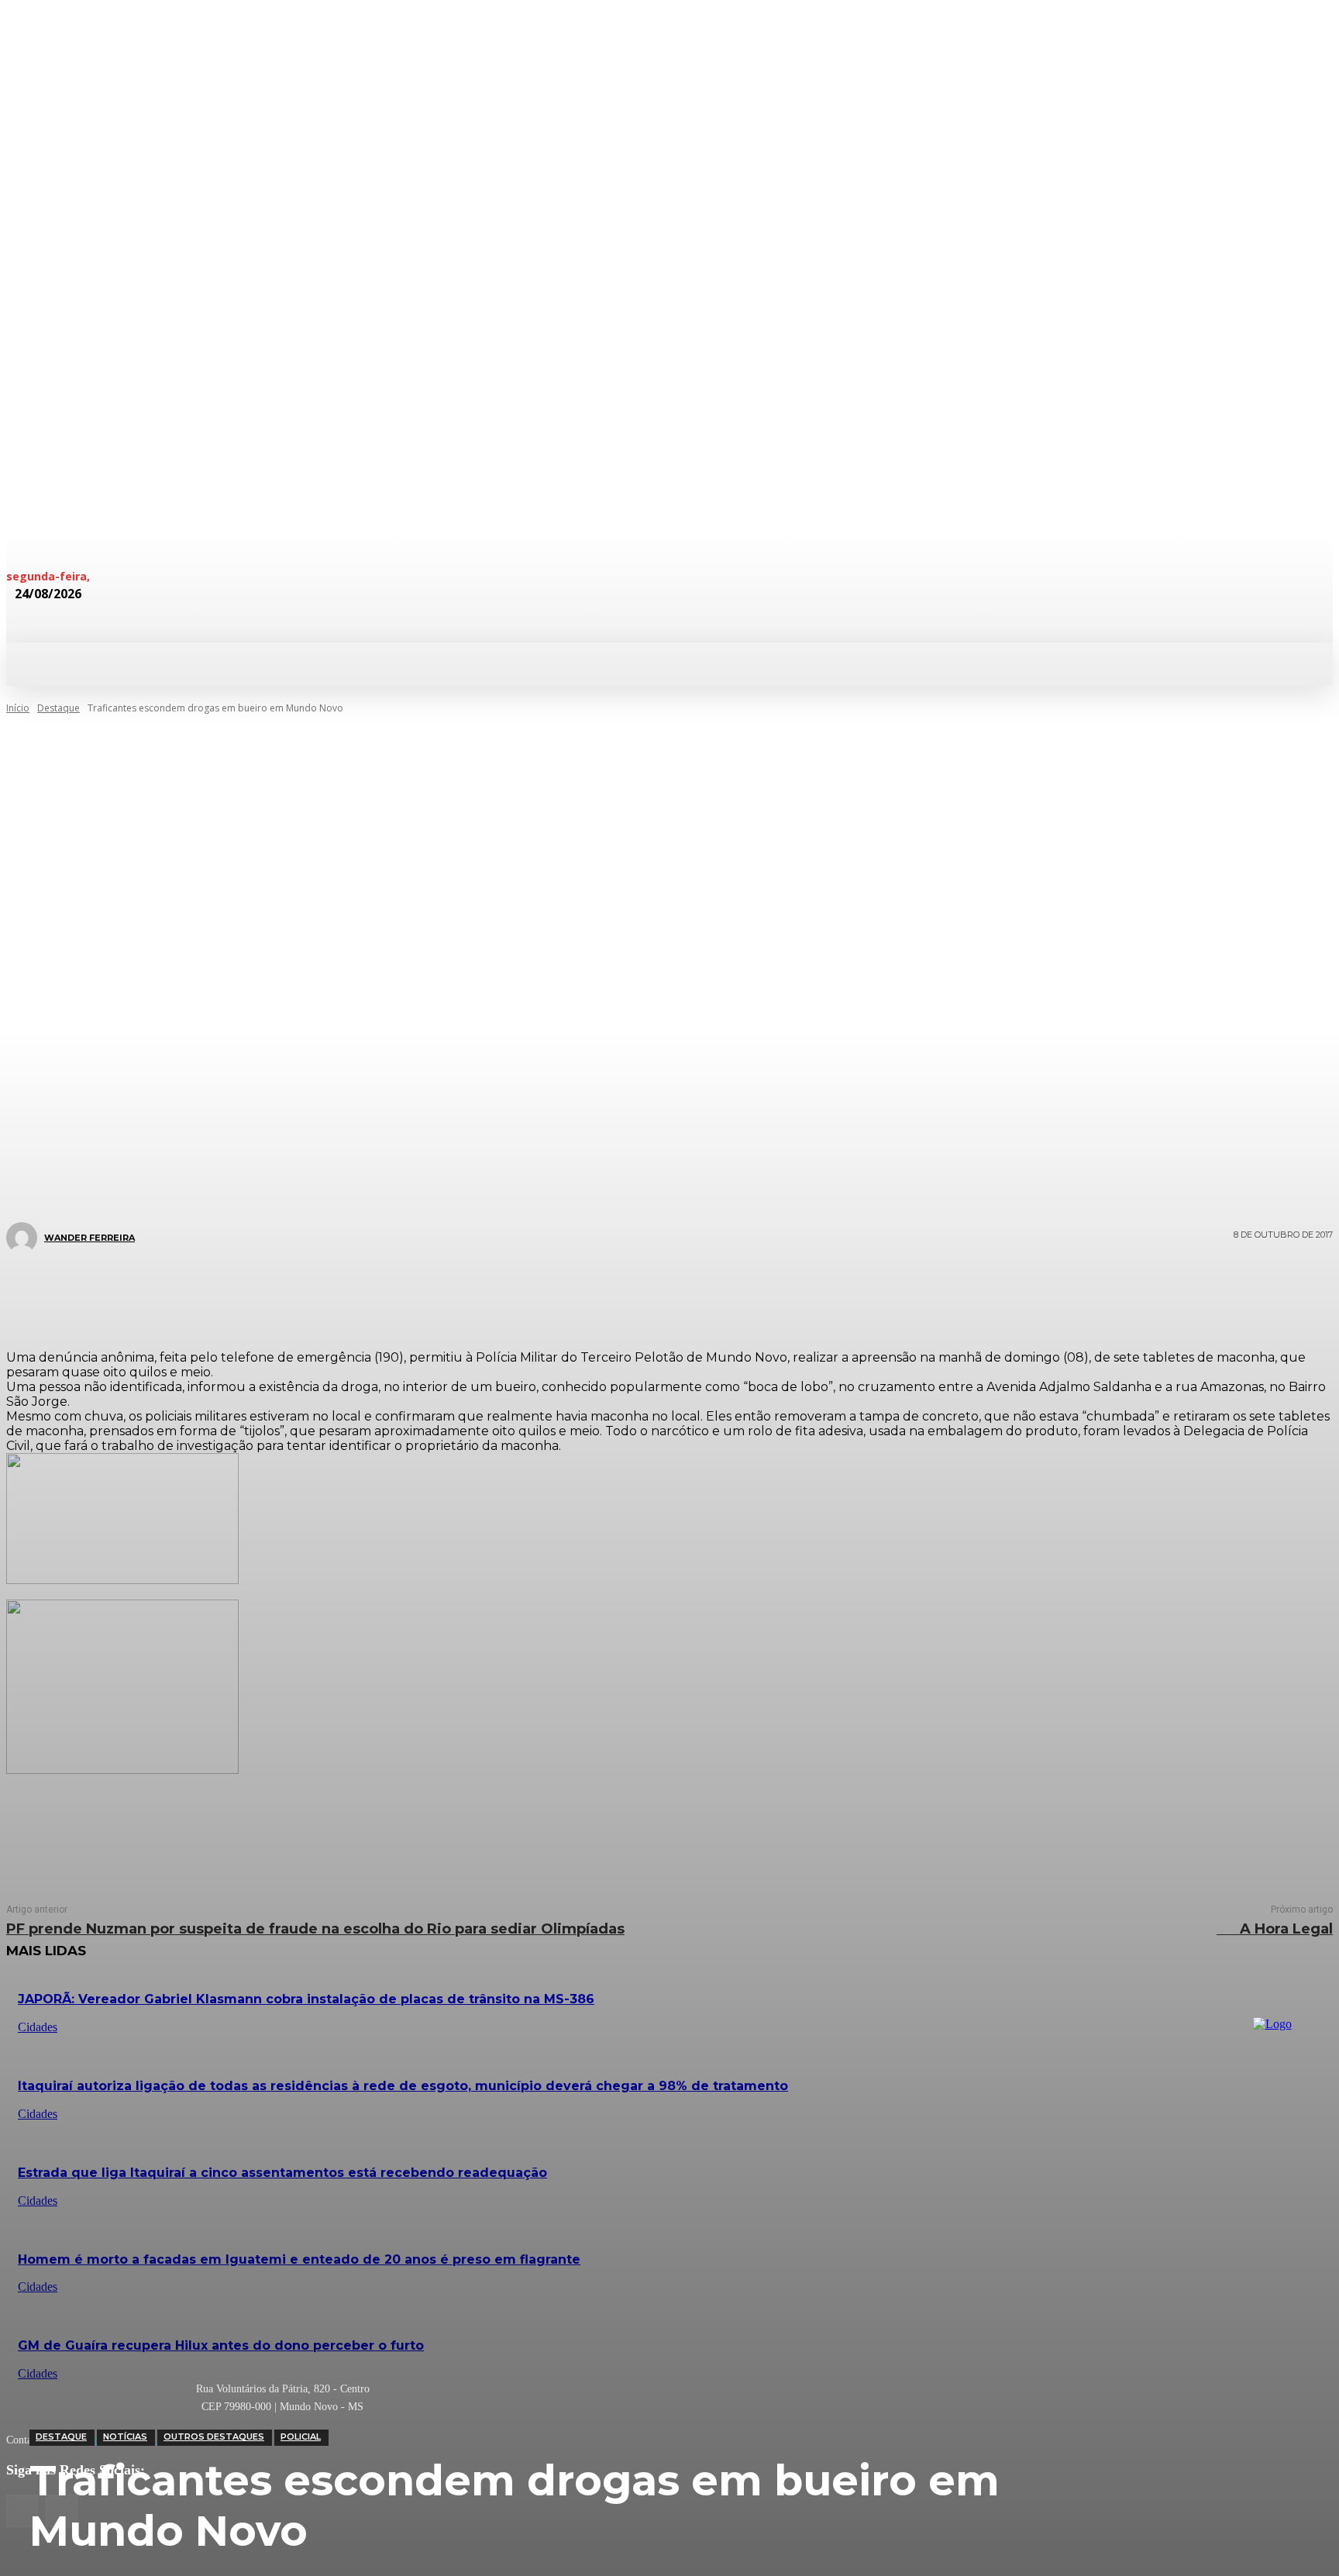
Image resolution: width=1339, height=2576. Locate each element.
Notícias (125, 2437)
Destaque (61, 2437)
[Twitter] (612, 1293)
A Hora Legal (1275, 1929)
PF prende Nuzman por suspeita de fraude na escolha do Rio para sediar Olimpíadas (315, 1929)
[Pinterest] (659, 1293)
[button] (828, 663)
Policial (301, 2437)
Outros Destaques (214, 2437)
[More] (762, 1293)
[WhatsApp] (705, 1293)
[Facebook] (566, 1293)
